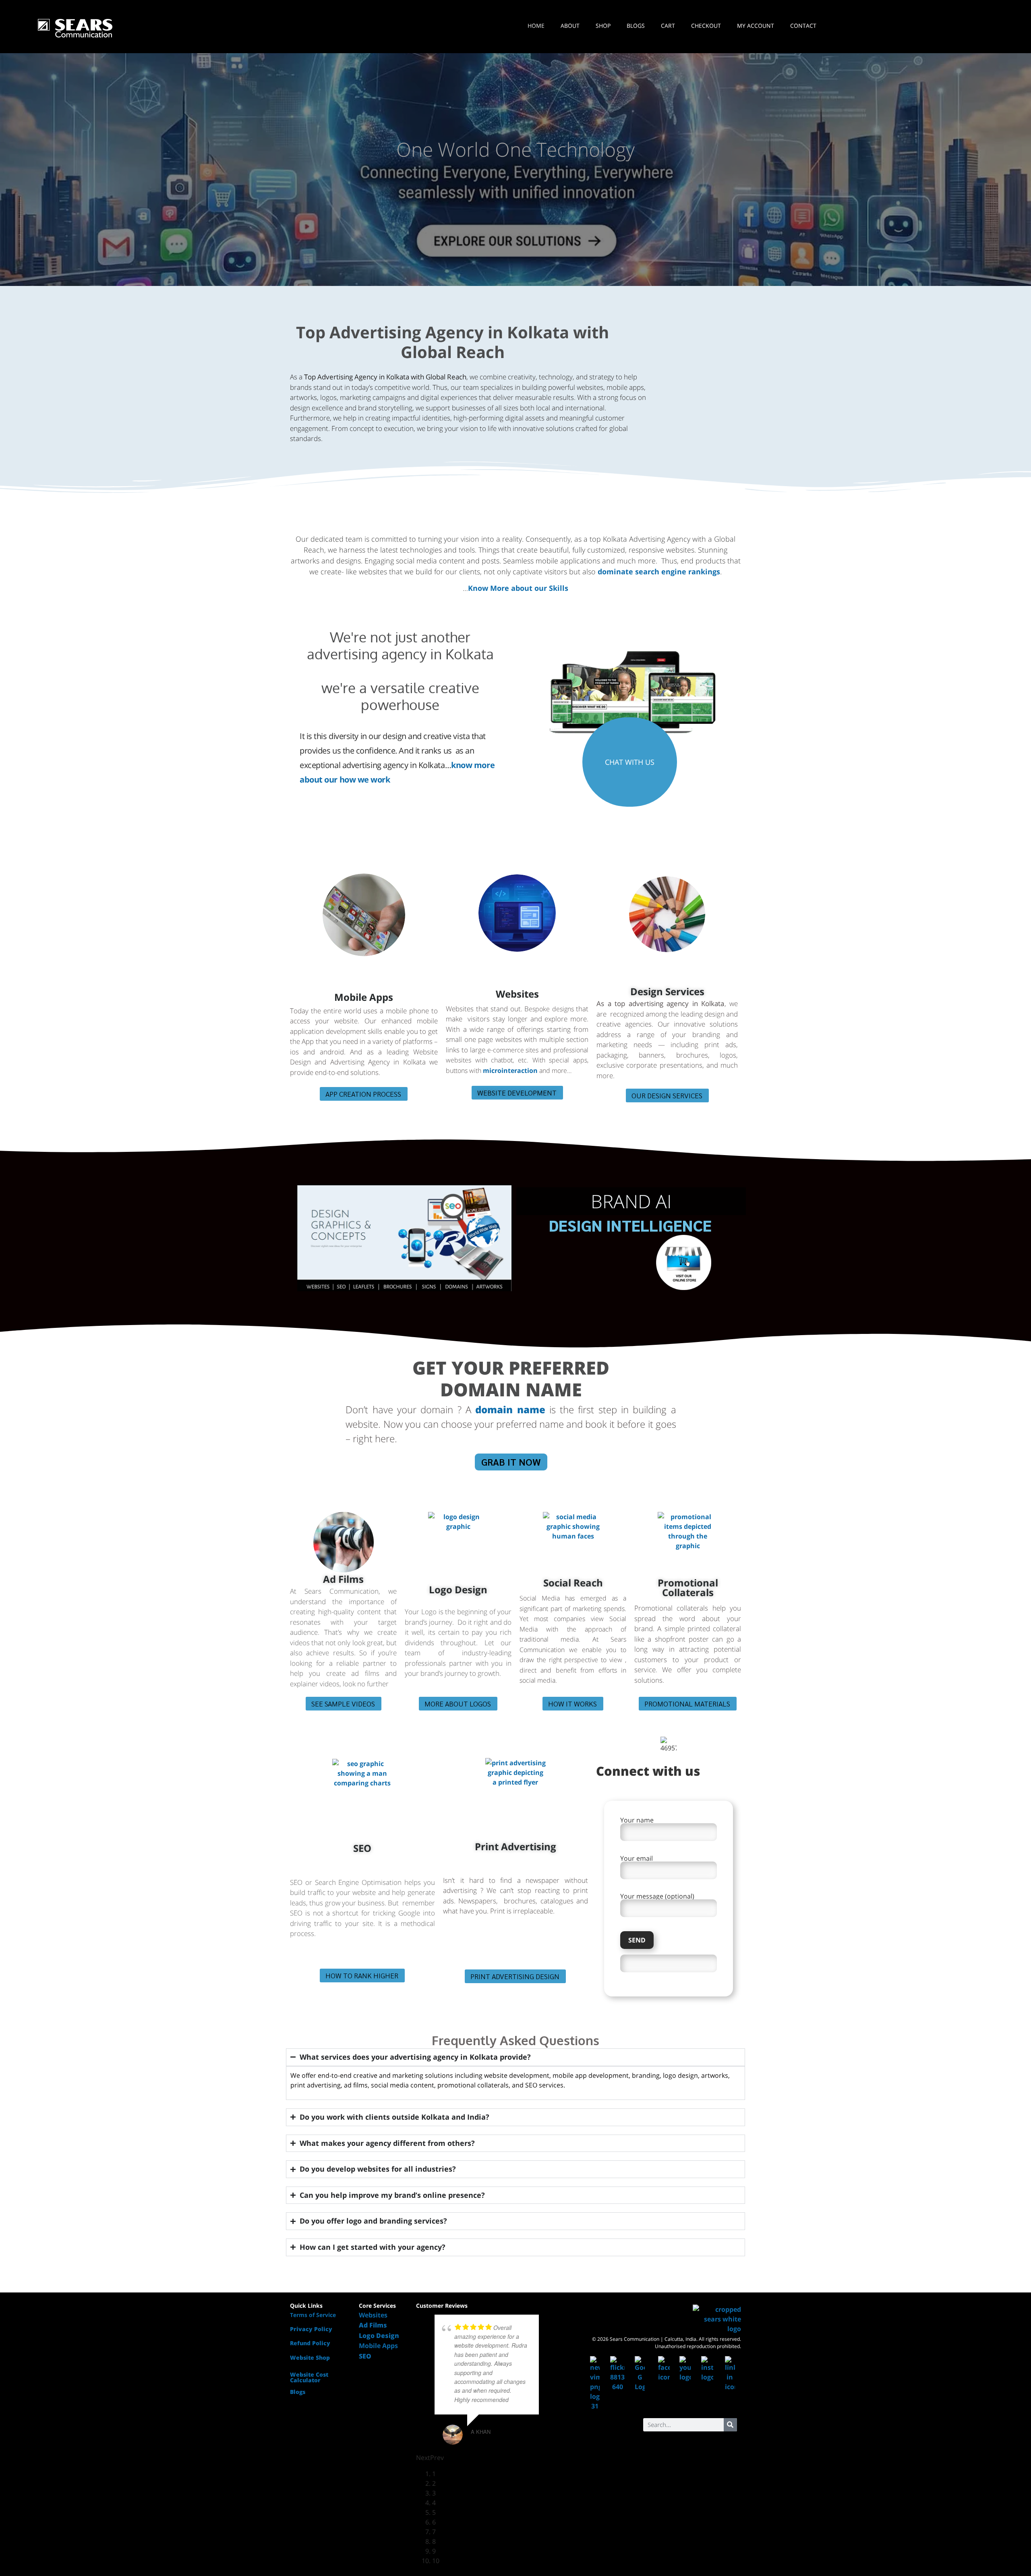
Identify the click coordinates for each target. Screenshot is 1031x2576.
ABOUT (570, 26)
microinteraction (510, 1071)
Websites (517, 994)
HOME (536, 26)
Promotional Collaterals (688, 1587)
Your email (637, 1859)
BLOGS (636, 26)
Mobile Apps (364, 997)
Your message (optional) (657, 1897)
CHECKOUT (706, 26)
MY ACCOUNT (756, 26)
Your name (637, 1821)
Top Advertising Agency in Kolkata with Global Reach (452, 342)
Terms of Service (313, 2315)
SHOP (603, 26)
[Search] (730, 2425)
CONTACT (803, 26)
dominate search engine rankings (659, 572)
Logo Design (458, 1589)
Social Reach (573, 1583)
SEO (362, 1848)
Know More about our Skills (518, 588)
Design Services (667, 991)
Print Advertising (515, 1846)
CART (668, 26)
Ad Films (343, 1579)
